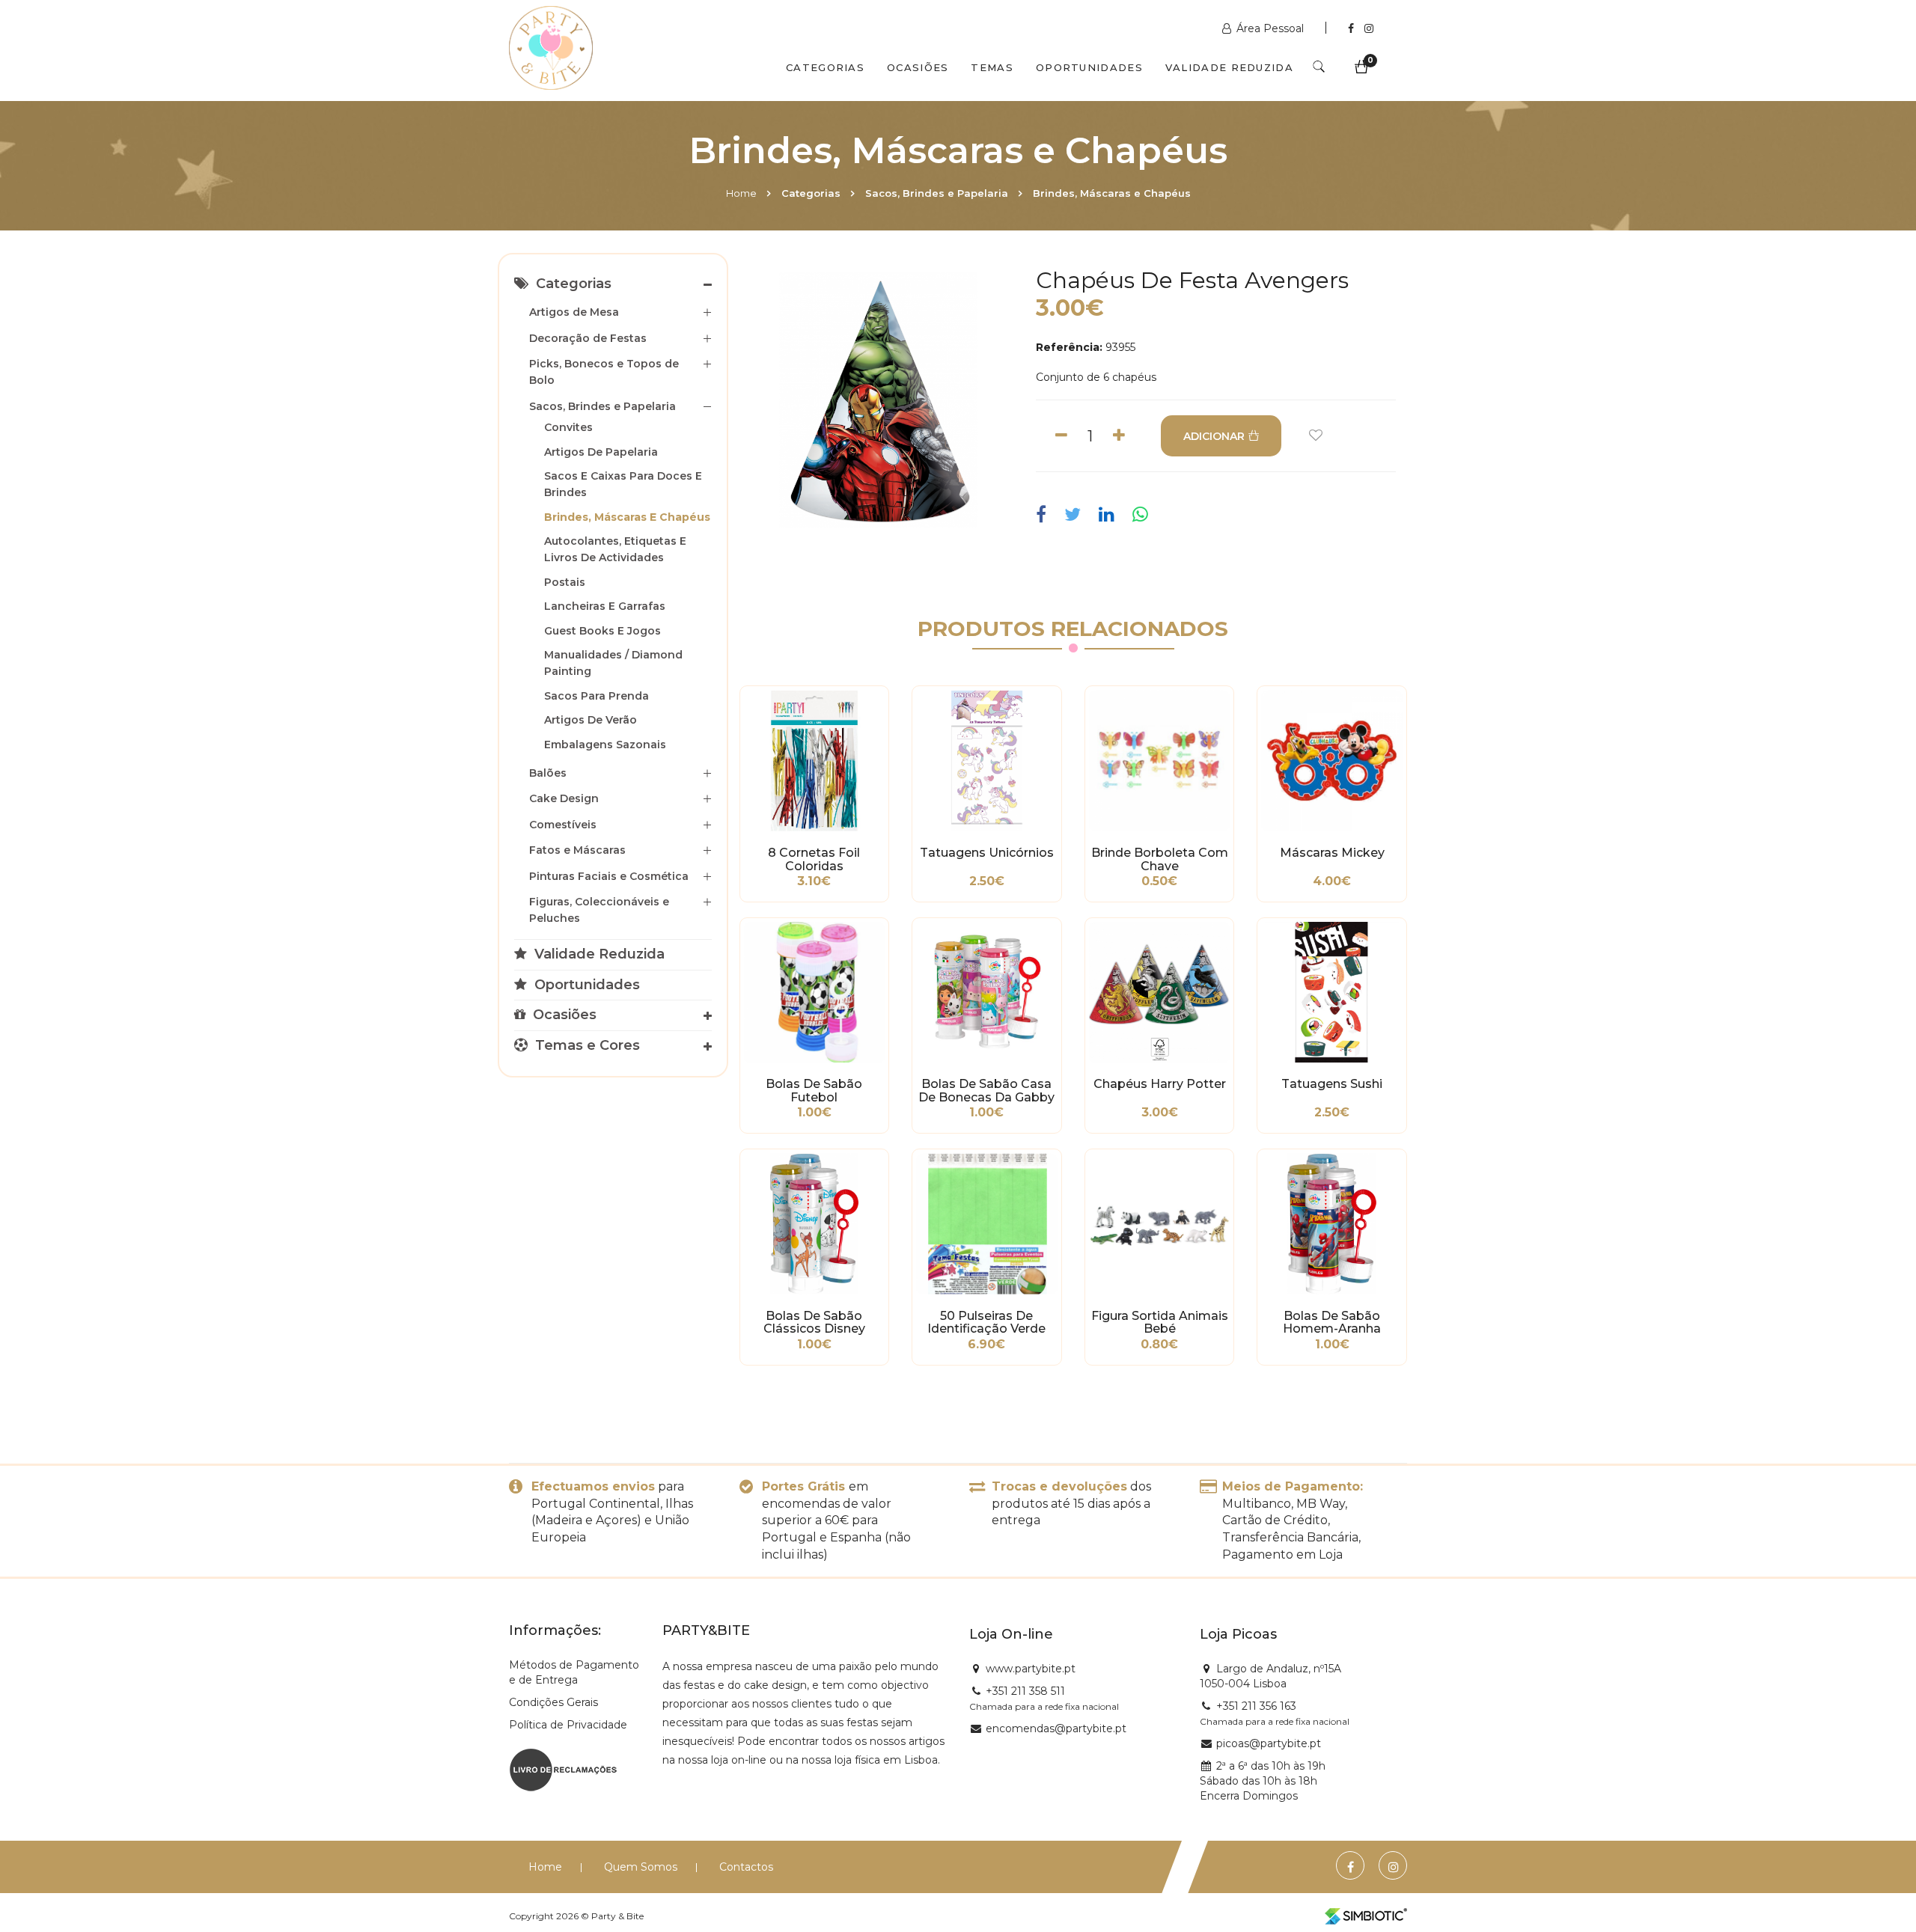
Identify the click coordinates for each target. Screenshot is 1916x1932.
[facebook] (1045, 515)
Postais (565, 582)
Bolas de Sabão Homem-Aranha (1332, 1323)
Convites (568, 427)
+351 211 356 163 (1256, 1706)
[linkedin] (1107, 515)
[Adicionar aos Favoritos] (1316, 436)
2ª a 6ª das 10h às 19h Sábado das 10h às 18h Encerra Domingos (1263, 1781)
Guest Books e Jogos (602, 631)
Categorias (825, 67)
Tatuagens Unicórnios (987, 853)
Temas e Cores (586, 1045)
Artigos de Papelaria (601, 452)
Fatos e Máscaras (577, 850)
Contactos (746, 1867)
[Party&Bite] (551, 49)
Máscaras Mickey (1332, 853)
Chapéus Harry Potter (1160, 1084)
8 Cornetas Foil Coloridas (814, 860)
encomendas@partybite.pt (1056, 1728)
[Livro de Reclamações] (563, 1768)
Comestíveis (563, 825)
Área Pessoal (1270, 28)
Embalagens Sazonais (605, 745)
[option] (879, 400)
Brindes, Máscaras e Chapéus (1112, 193)
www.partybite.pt (1031, 1669)
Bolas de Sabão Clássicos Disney (814, 1323)
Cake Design (564, 798)
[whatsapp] (1140, 515)
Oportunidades (1089, 67)
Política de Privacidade (568, 1725)
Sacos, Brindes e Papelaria (937, 193)
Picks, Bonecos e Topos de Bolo (604, 372)
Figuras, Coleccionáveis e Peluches (599, 910)
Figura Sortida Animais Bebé (1160, 1323)
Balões (548, 773)
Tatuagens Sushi (1332, 1084)
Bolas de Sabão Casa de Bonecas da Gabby (986, 1091)
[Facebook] (1352, 28)
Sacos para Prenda (597, 696)
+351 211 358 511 (1025, 1691)
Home (741, 193)
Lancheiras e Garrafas (605, 606)
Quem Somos (641, 1867)
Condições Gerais (553, 1702)
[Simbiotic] (1366, 1916)
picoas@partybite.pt (1269, 1743)
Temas (992, 67)
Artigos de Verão (591, 720)
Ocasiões (918, 67)
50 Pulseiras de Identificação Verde (986, 1323)
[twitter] (1073, 515)
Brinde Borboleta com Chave (1160, 860)
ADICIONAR (1214, 436)
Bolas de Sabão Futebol (814, 1091)
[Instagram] (1369, 28)
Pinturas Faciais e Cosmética (609, 876)
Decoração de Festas (588, 338)
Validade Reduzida (1229, 67)
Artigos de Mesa (574, 312)
